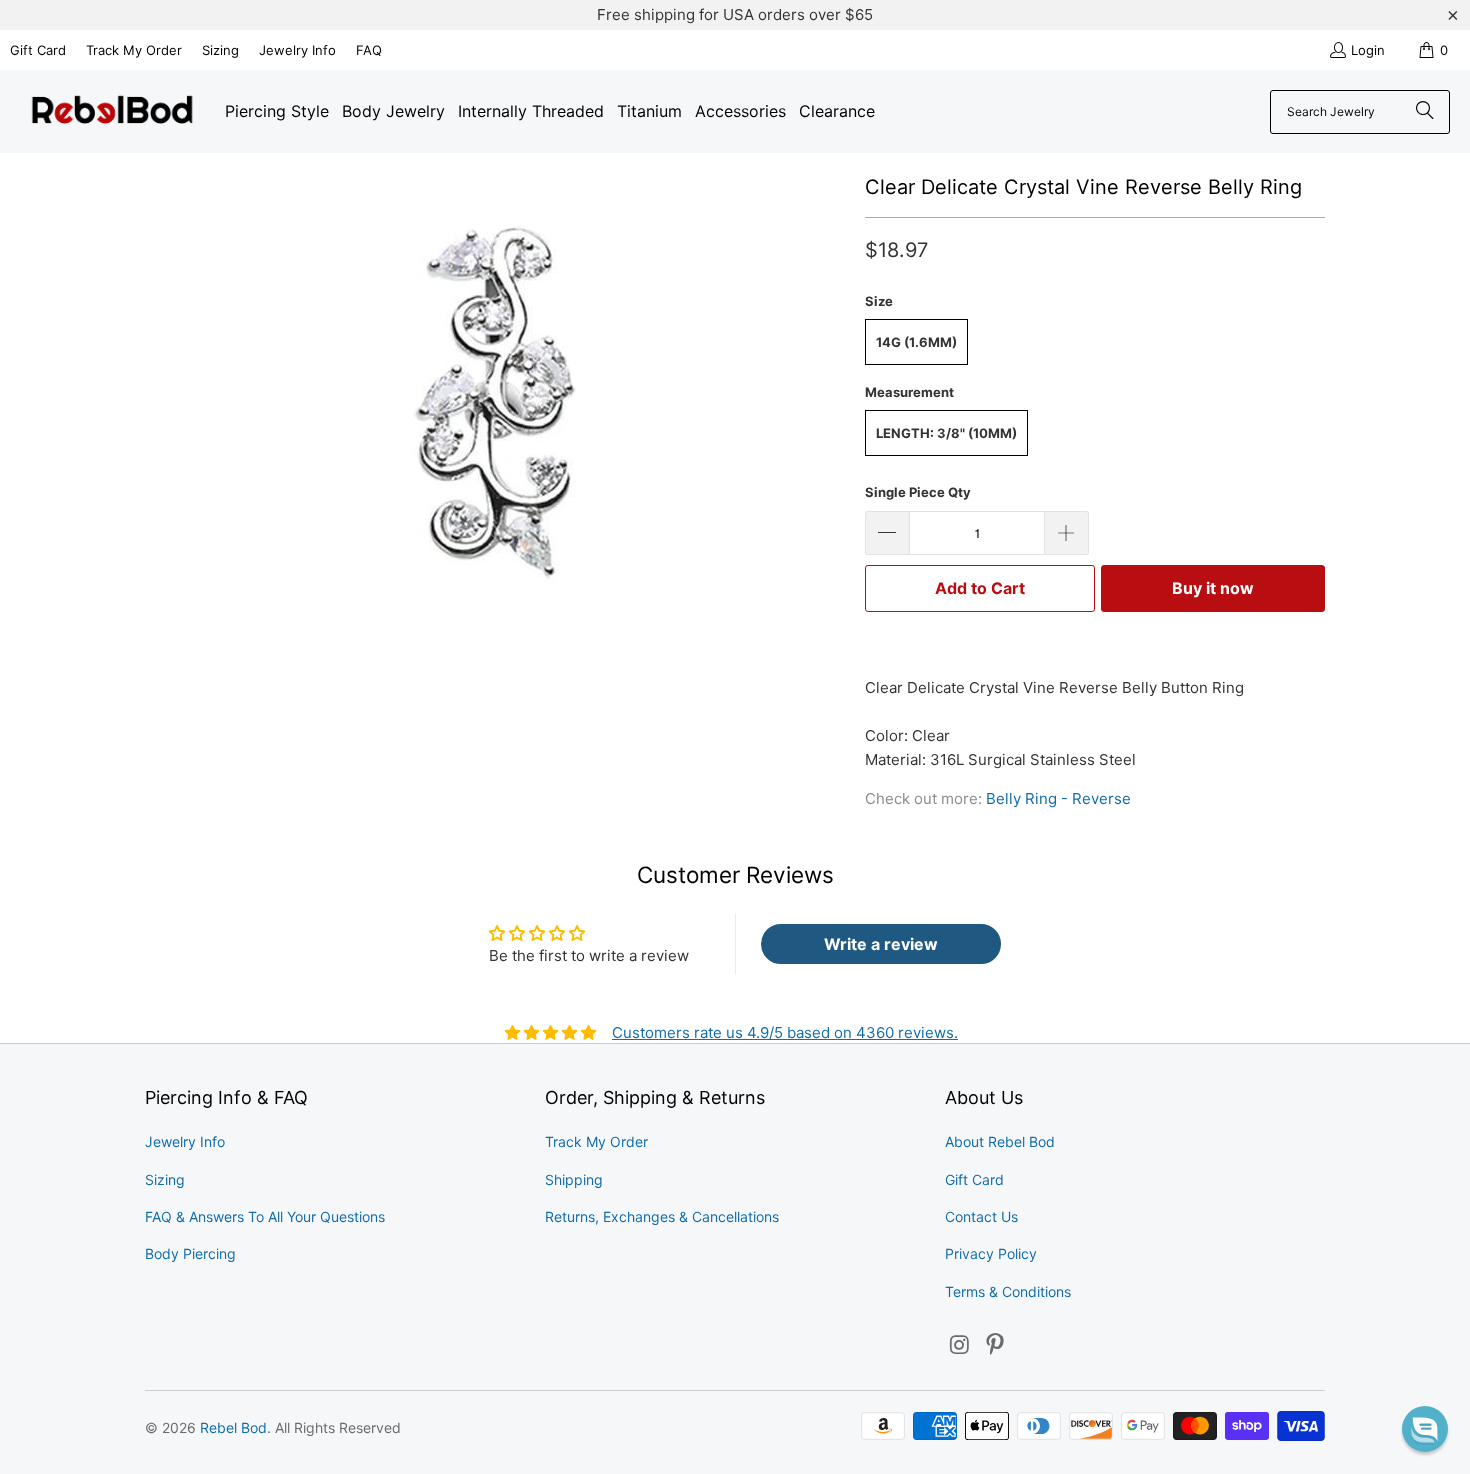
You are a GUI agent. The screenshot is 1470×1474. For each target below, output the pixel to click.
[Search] (1425, 112)
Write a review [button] (881, 944)
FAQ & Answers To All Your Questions (265, 1216)
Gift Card (38, 50)
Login (1368, 50)
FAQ (369, 50)
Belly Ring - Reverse (1058, 798)
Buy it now (1213, 588)
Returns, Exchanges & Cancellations (662, 1216)
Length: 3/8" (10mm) (946, 433)
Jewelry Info (297, 50)
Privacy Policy (991, 1253)
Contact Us (981, 1216)
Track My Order (134, 50)
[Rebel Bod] (112, 111)
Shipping (574, 1179)
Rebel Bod (233, 1427)
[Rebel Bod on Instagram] (960, 1345)
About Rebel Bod (1000, 1141)
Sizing (220, 50)
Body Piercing (190, 1253)
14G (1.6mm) (916, 342)
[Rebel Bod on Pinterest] (996, 1345)
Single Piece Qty (918, 492)
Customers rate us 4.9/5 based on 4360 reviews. (785, 1032)
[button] (1425, 1429)
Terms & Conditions (1008, 1291)
